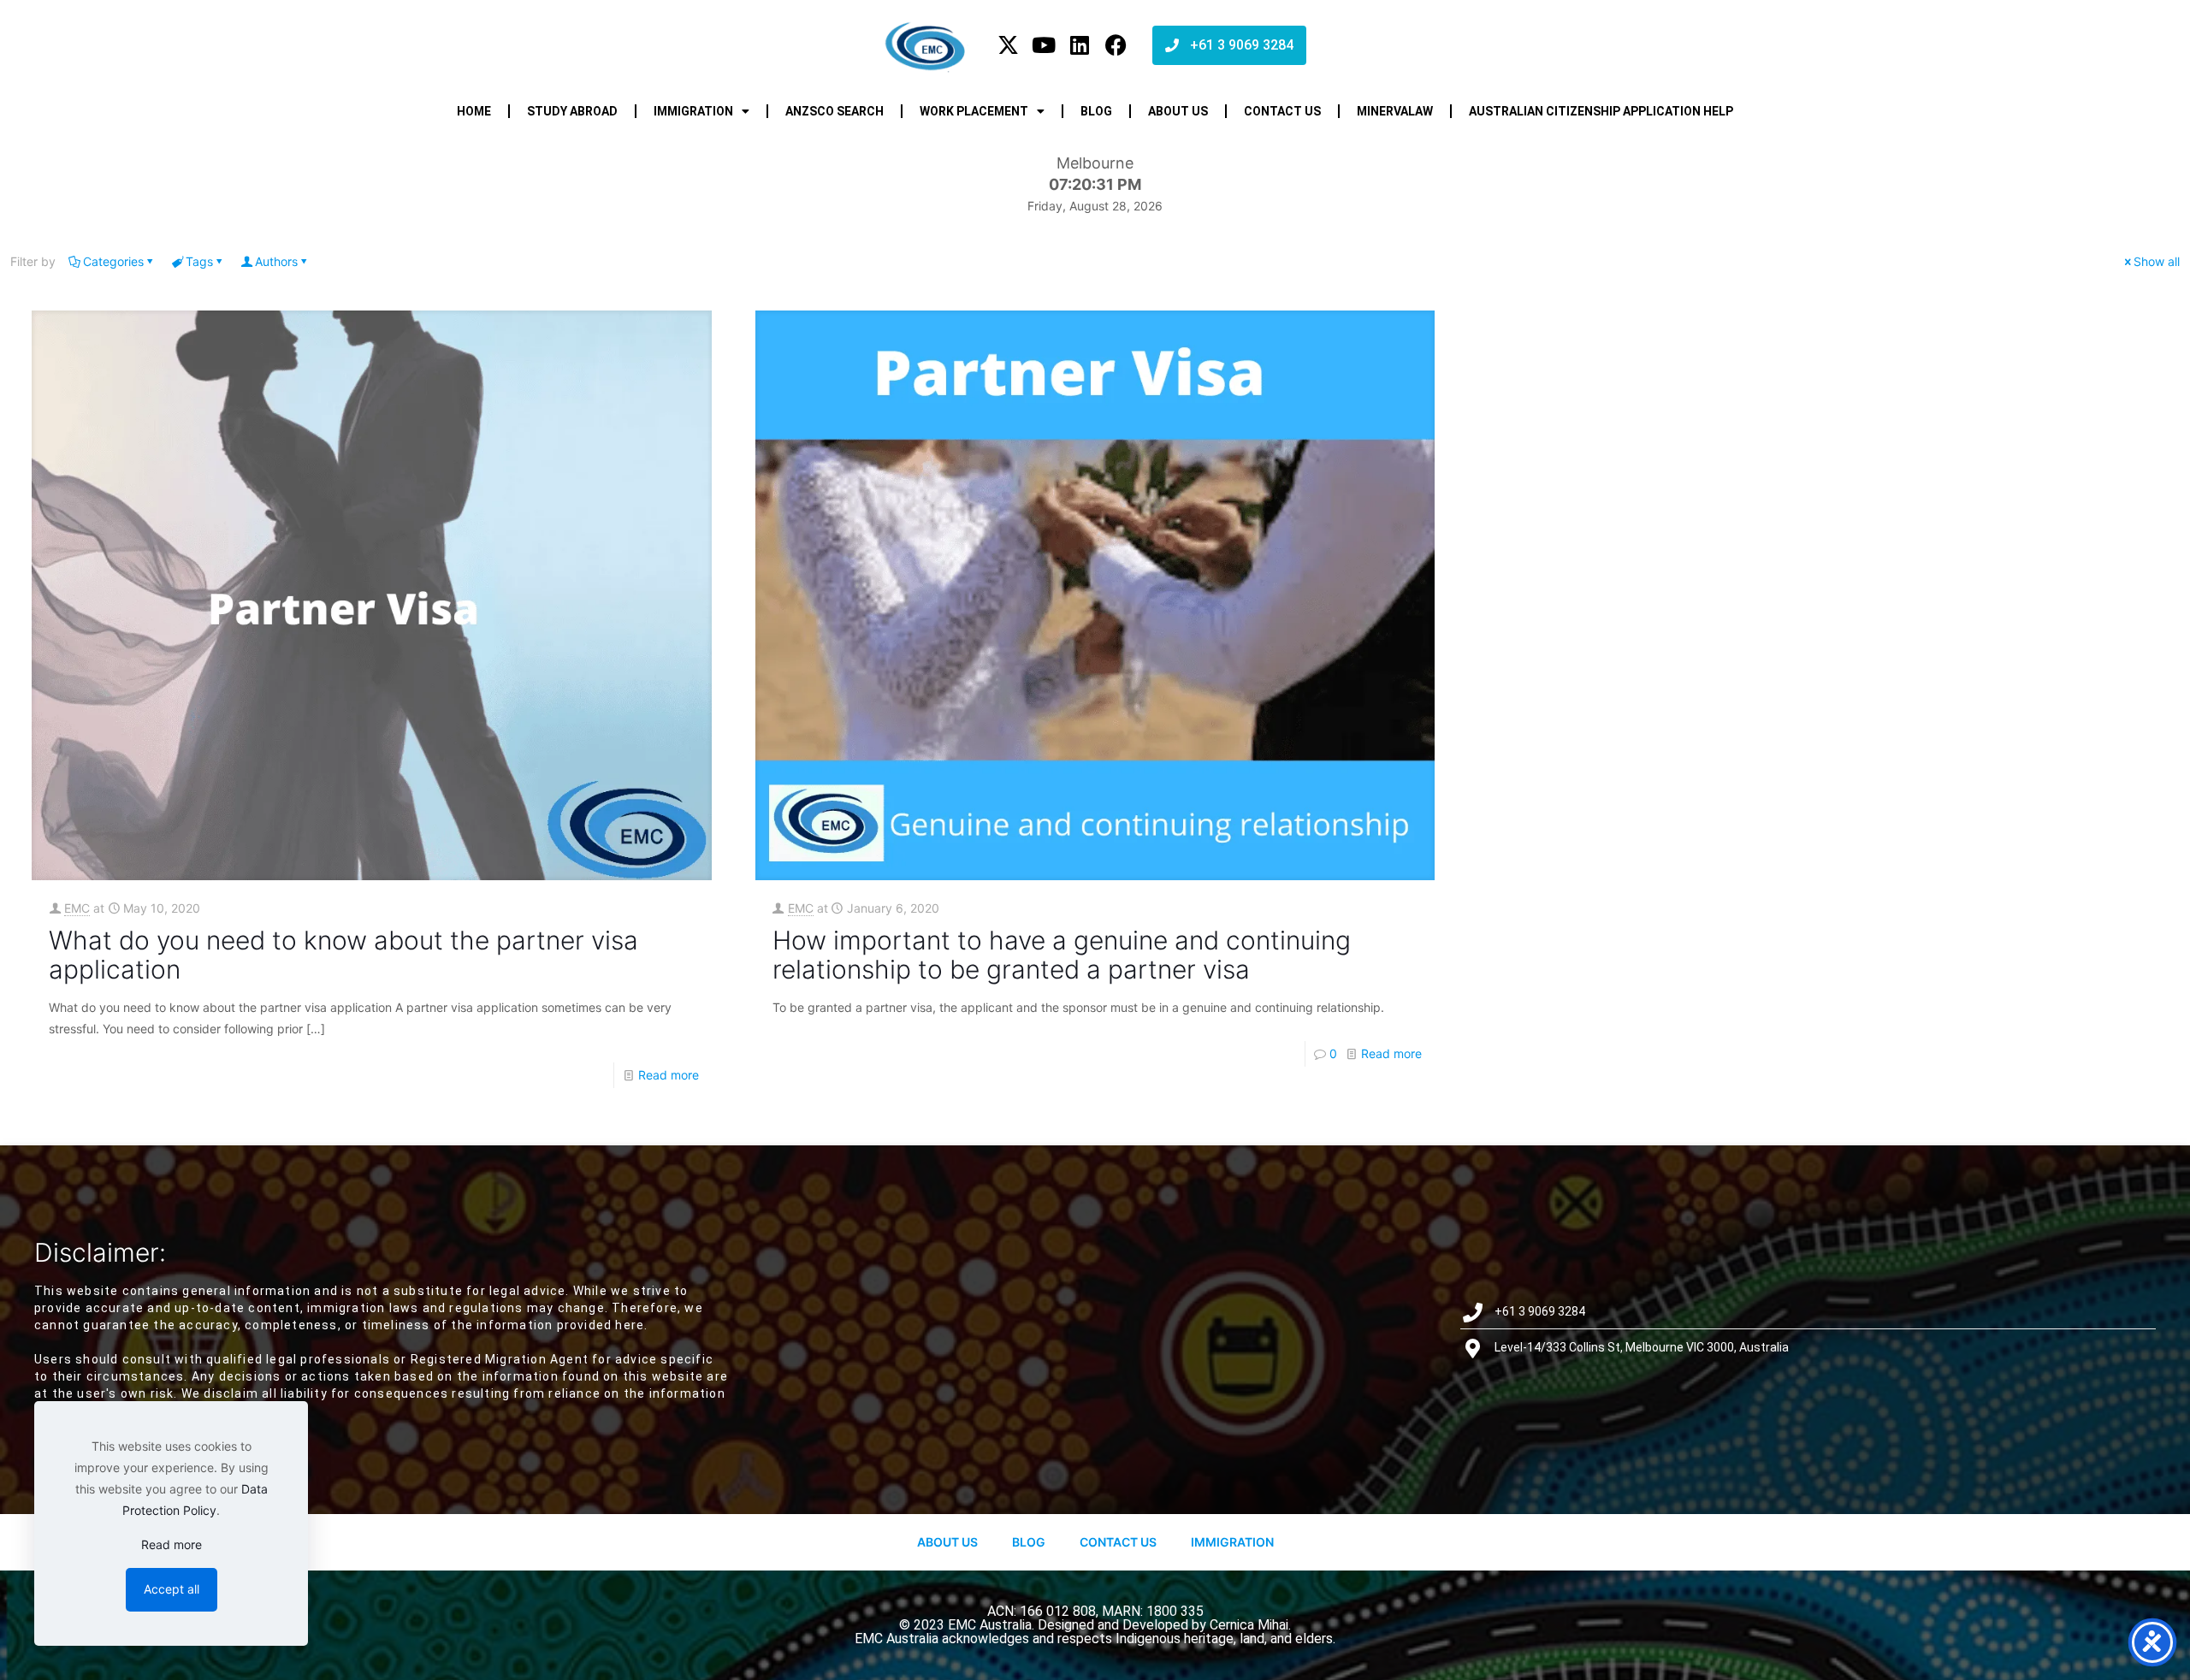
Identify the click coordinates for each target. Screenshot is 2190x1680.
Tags (199, 261)
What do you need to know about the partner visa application (343, 955)
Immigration (693, 111)
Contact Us (1118, 1542)
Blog (1096, 111)
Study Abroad (572, 111)
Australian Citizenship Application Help (1601, 111)
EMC (77, 908)
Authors (276, 261)
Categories (113, 261)
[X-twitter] (1008, 45)
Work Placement (974, 111)
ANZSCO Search (835, 111)
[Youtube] (1044, 45)
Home (474, 111)
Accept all (172, 1589)
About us (1178, 111)
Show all (2157, 261)
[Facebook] (1116, 45)
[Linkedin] (1080, 45)
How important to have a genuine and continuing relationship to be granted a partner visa (1062, 955)
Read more (669, 1075)
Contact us (1282, 111)
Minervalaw (1395, 111)
